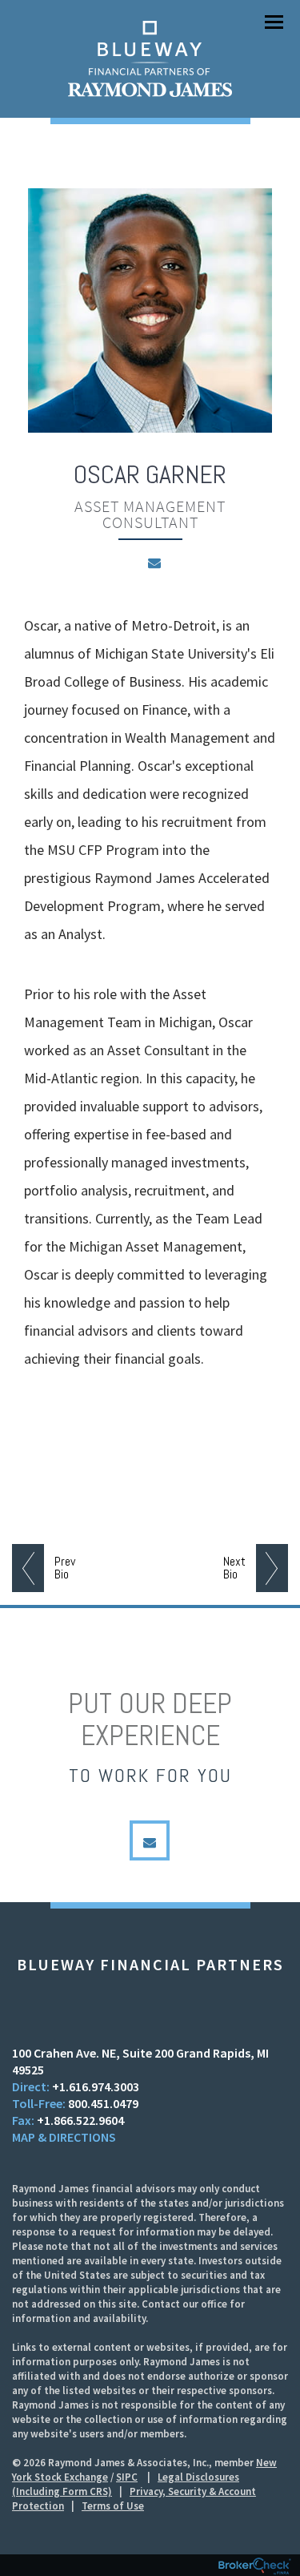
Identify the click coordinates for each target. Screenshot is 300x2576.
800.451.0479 (103, 2103)
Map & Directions (64, 2137)
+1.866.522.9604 (80, 2120)
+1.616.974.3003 (96, 2086)
